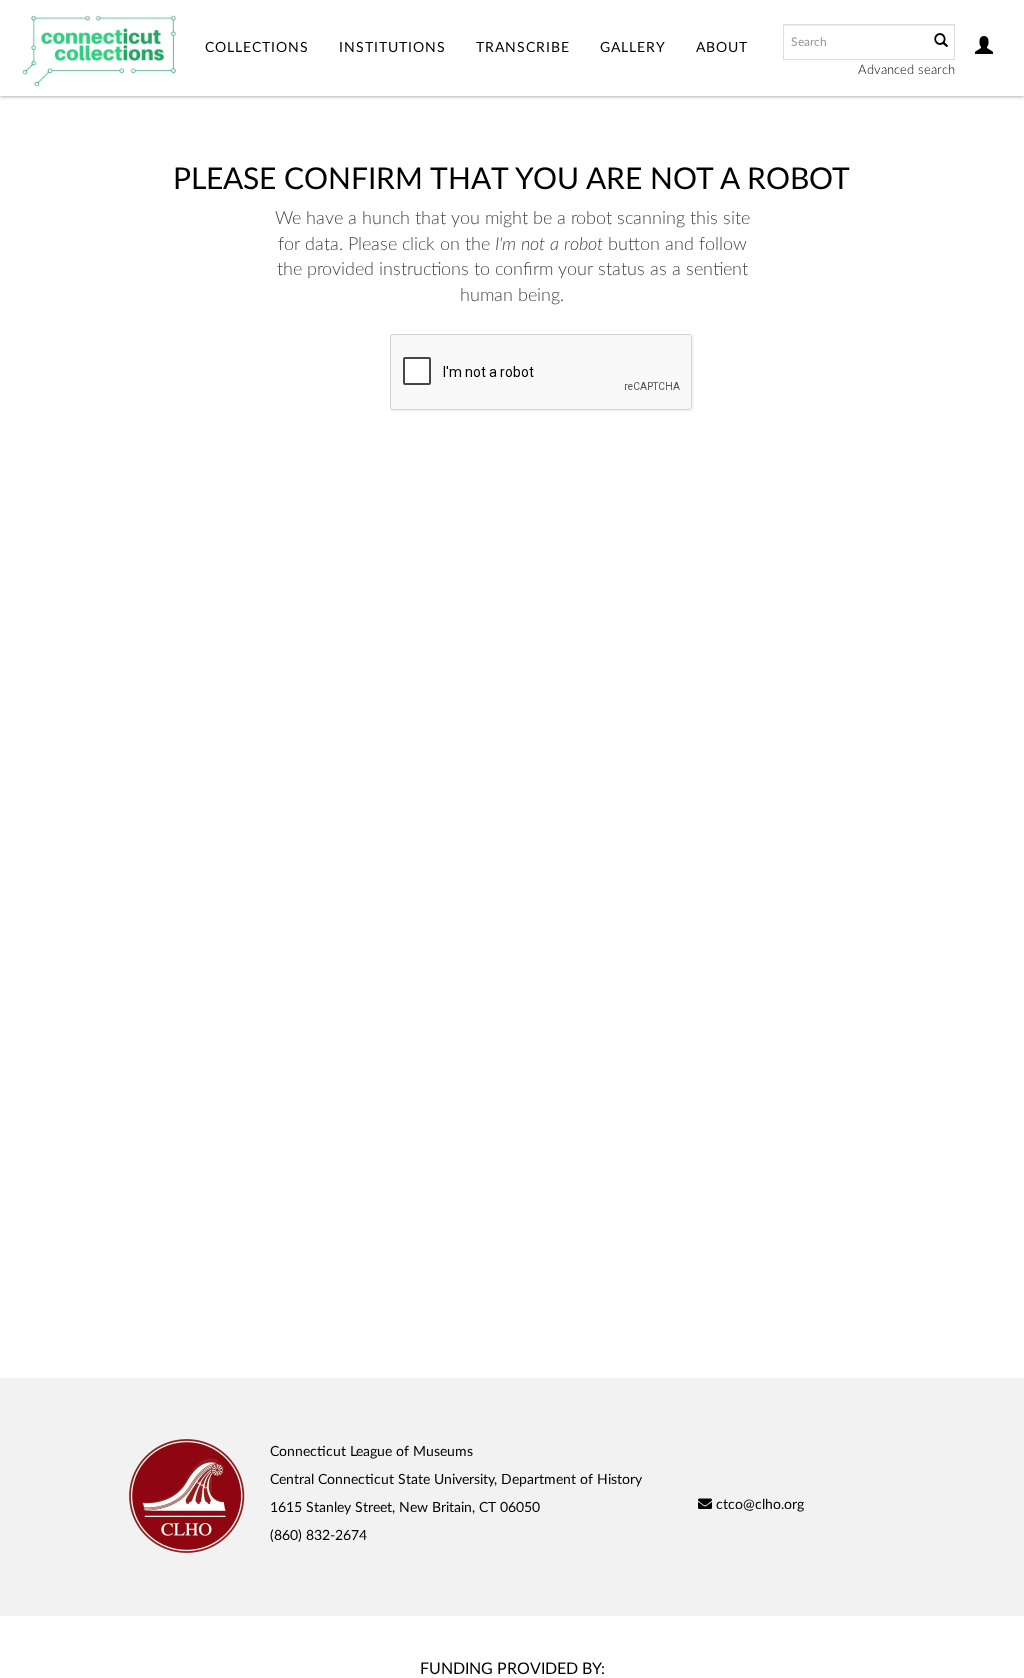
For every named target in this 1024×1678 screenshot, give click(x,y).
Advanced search (906, 70)
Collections (257, 48)
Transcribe (523, 48)
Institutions (392, 48)
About (722, 48)
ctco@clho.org (758, 1505)
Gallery (633, 48)
